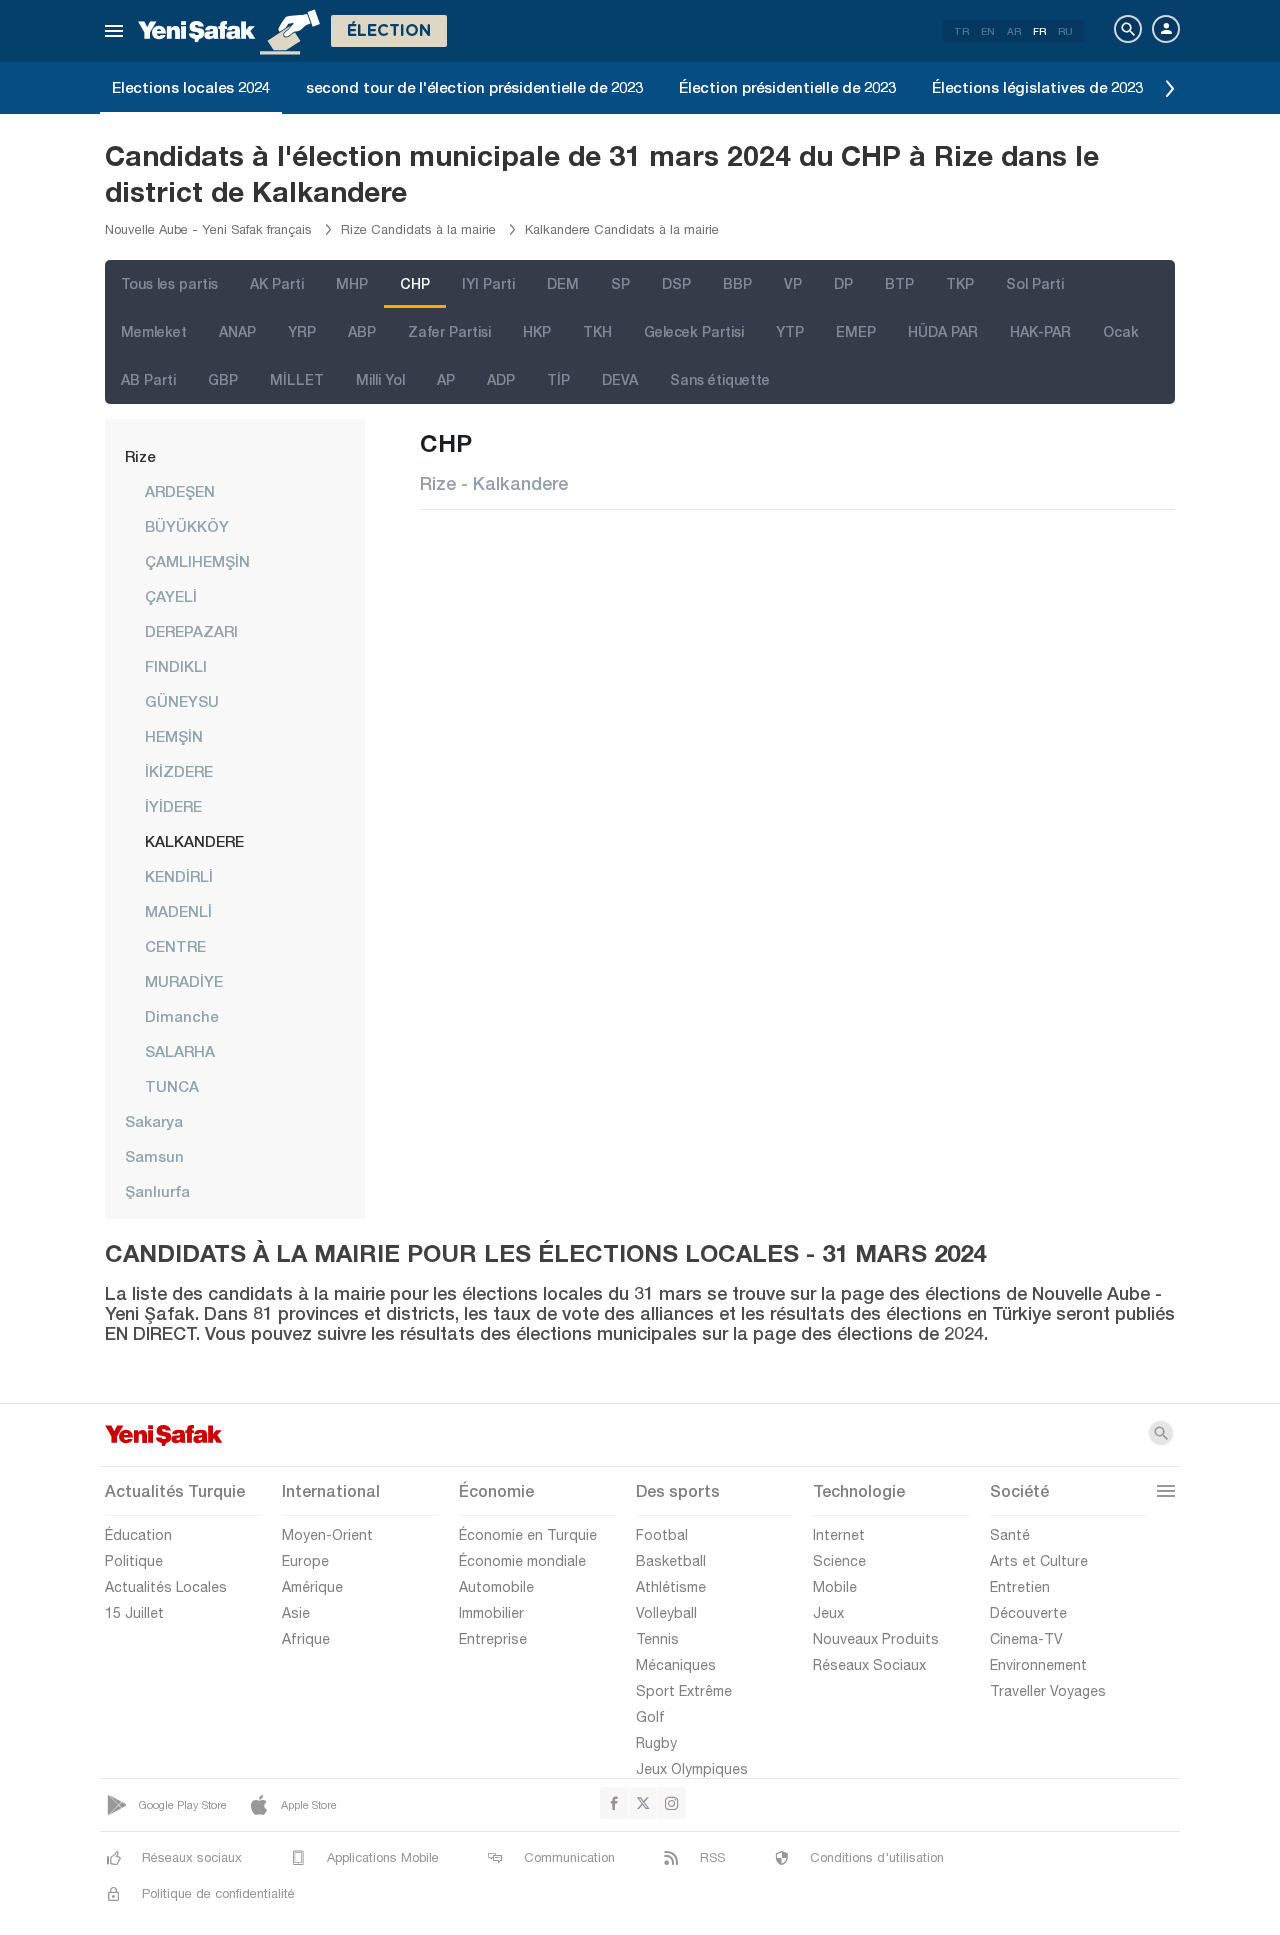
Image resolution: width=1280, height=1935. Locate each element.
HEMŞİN (174, 736)
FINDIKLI (176, 666)
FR (1039, 31)
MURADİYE (184, 981)
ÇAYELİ (171, 596)
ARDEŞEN (180, 491)
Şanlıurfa (157, 1191)
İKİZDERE (179, 771)
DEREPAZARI (191, 631)
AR (1014, 31)
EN (988, 31)
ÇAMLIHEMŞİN (197, 561)
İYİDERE (173, 806)
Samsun (154, 1156)
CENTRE (175, 946)
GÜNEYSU (182, 701)
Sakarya (154, 1121)
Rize (140, 456)
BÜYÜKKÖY (187, 526)
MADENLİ (178, 911)
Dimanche (181, 1016)
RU (1065, 31)
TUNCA (172, 1086)
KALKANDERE (194, 841)
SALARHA (180, 1051)
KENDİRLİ (179, 876)
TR (961, 31)
